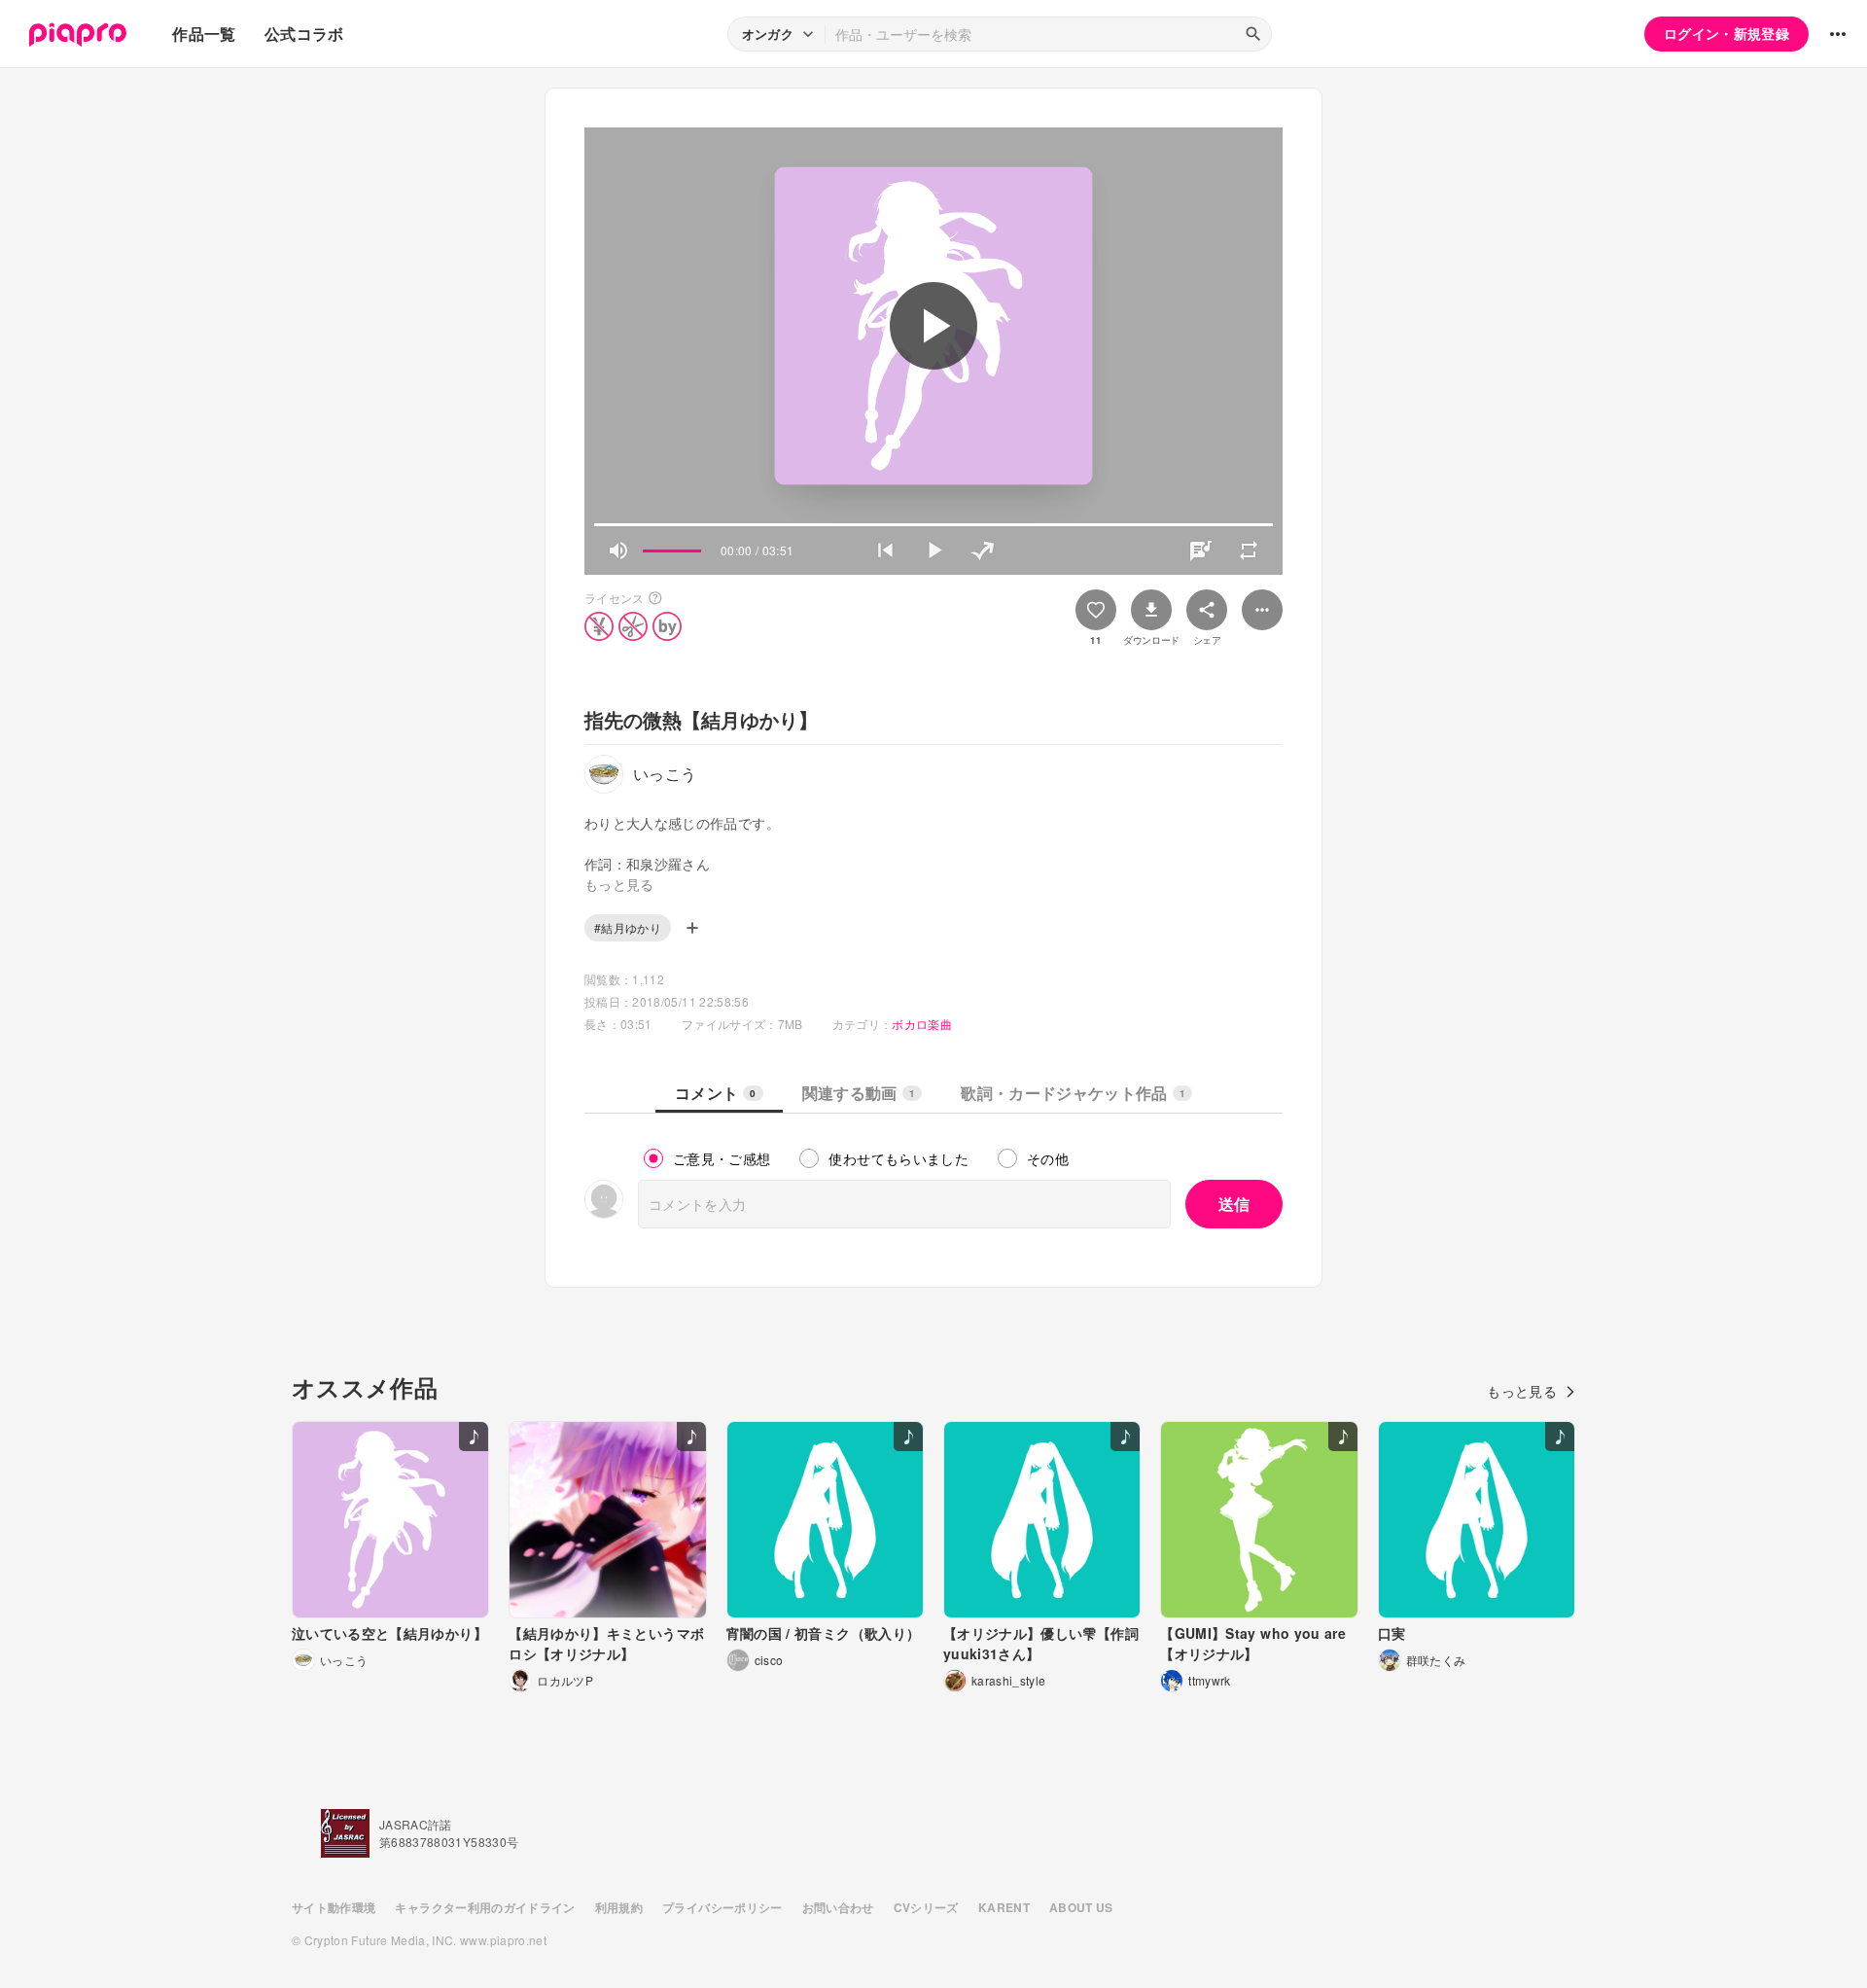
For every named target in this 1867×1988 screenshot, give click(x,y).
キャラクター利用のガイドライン (485, 1907)
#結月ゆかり (628, 927)
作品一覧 (204, 34)
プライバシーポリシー (722, 1907)
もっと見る (1522, 1391)
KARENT (1004, 1907)
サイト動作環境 (334, 1907)
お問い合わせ (838, 1907)
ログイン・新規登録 (1726, 33)
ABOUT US (1081, 1907)
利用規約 (619, 1907)
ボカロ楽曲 (922, 1024)
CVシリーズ (926, 1907)
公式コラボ (304, 34)
